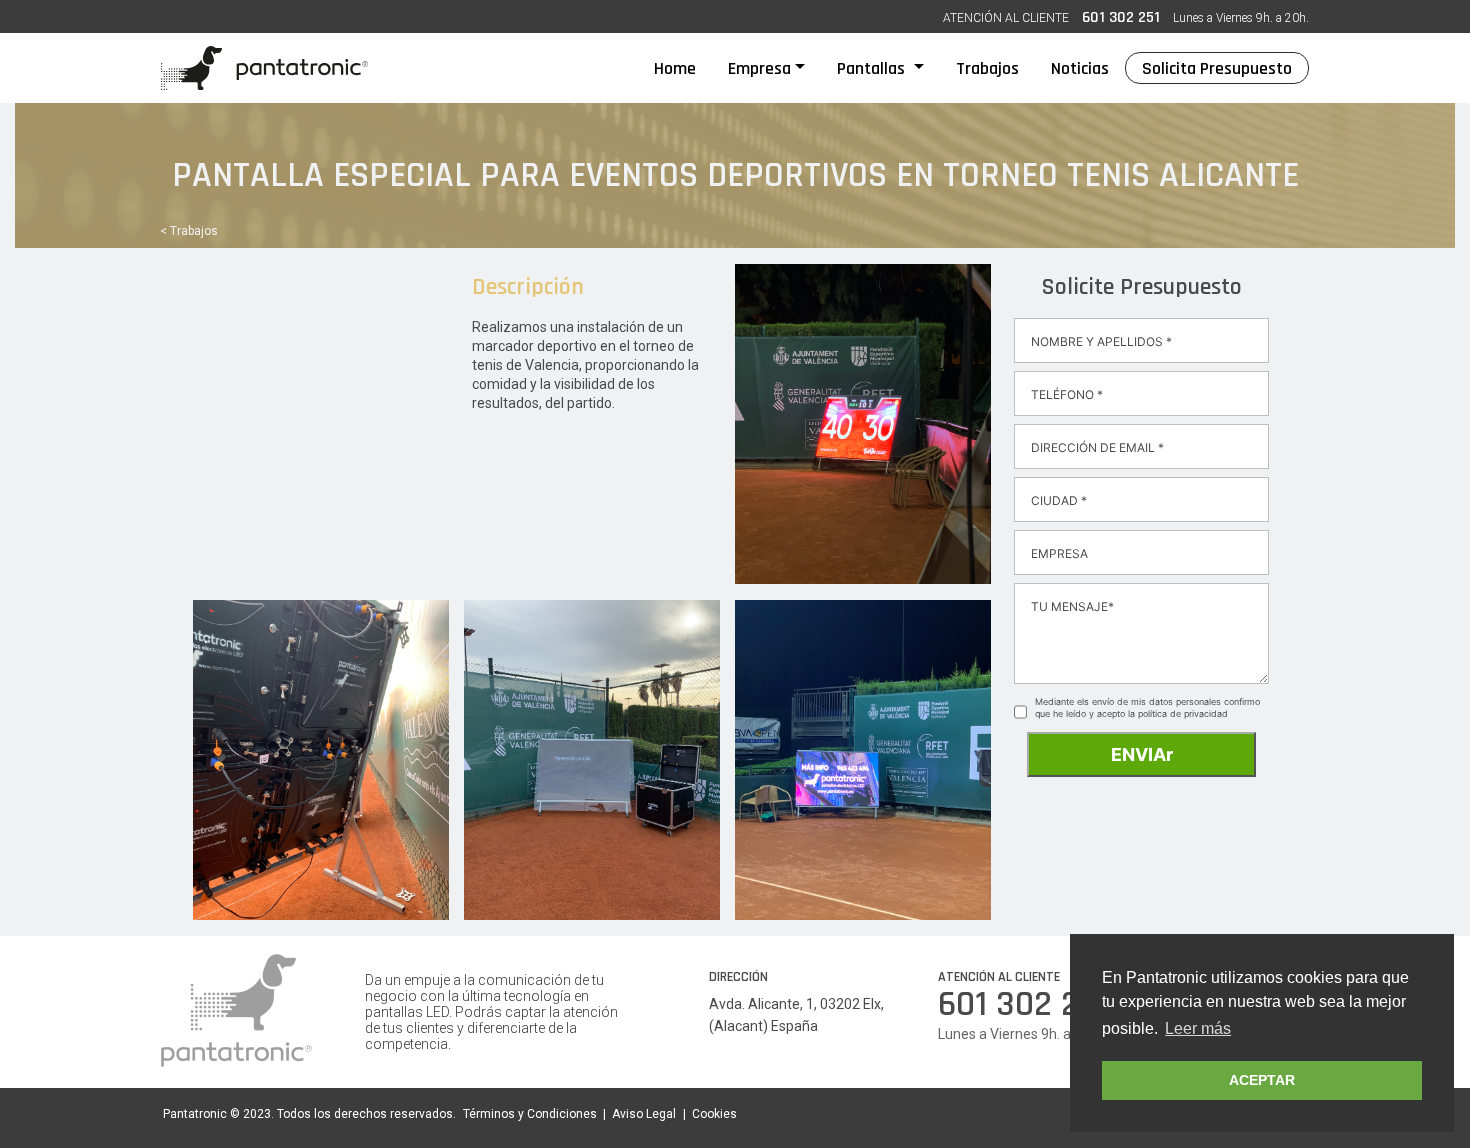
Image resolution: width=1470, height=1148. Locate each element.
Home (683, 68)
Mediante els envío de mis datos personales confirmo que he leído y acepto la (1147, 707)
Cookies (714, 1114)
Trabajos (987, 68)
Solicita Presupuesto (1217, 68)
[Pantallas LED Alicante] (264, 68)
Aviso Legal (644, 1114)
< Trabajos (189, 231)
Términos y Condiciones (530, 1114)
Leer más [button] (1198, 1028)
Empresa (759, 68)
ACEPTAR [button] (1262, 1080)
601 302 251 (1121, 17)
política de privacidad (1183, 713)
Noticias (1080, 68)
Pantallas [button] (873, 68)
